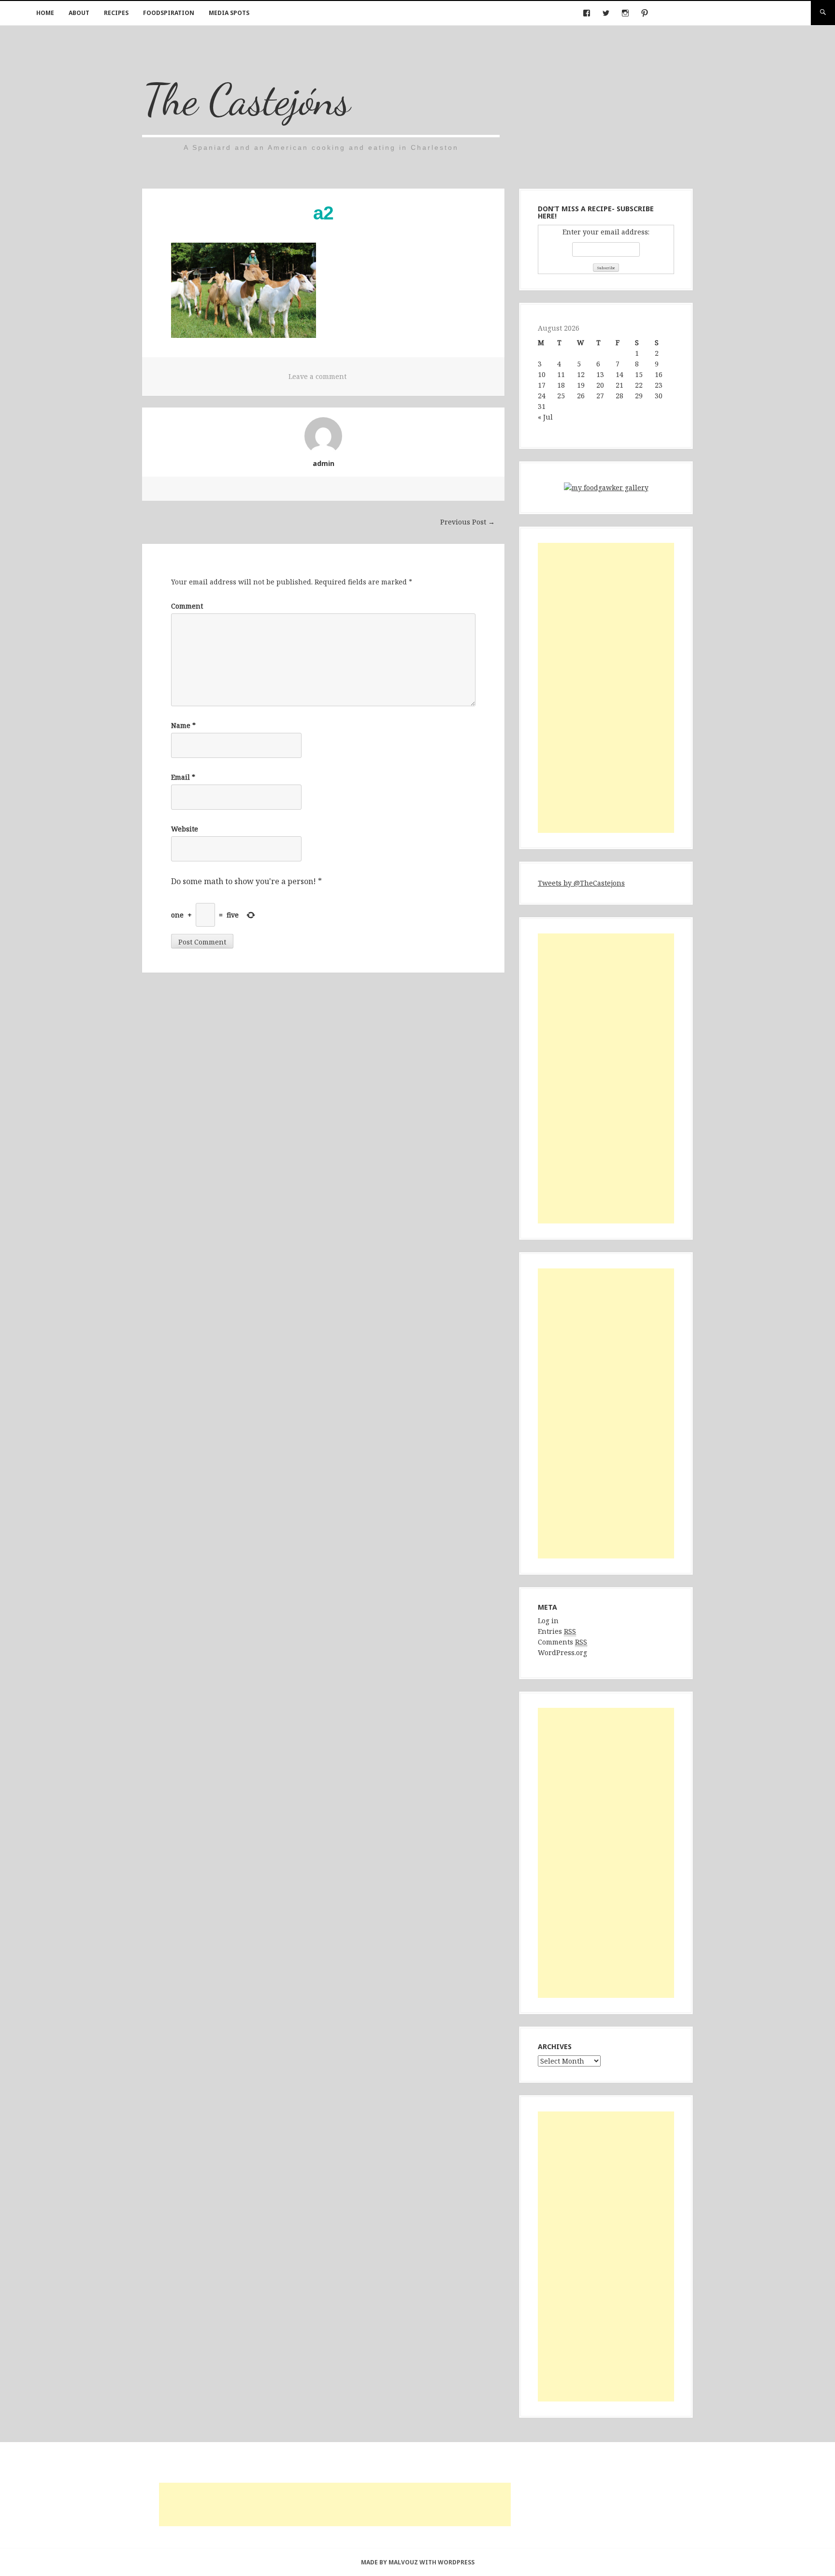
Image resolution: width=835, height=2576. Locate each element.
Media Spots (229, 13)
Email (183, 777)
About (79, 13)
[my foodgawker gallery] (606, 489)
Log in (548, 1621)
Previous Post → (468, 522)
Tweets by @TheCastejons (581, 883)
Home (45, 13)
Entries (557, 1631)
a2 (323, 213)
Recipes (116, 13)
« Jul (545, 417)
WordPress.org (562, 1652)
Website (185, 829)
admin (324, 463)
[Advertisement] (606, 688)
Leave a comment (317, 376)
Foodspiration (169, 13)
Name (183, 725)
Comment (187, 606)
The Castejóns (246, 99)
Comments (562, 1642)
